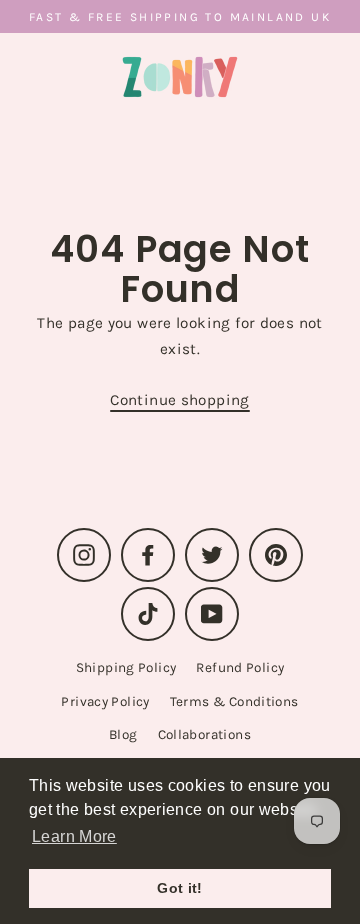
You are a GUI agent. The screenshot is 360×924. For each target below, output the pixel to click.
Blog (123, 734)
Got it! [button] (180, 888)
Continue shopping (180, 400)
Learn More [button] (74, 836)
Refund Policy (240, 667)
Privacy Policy (105, 701)
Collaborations (204, 734)
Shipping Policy (126, 667)
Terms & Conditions (234, 701)
